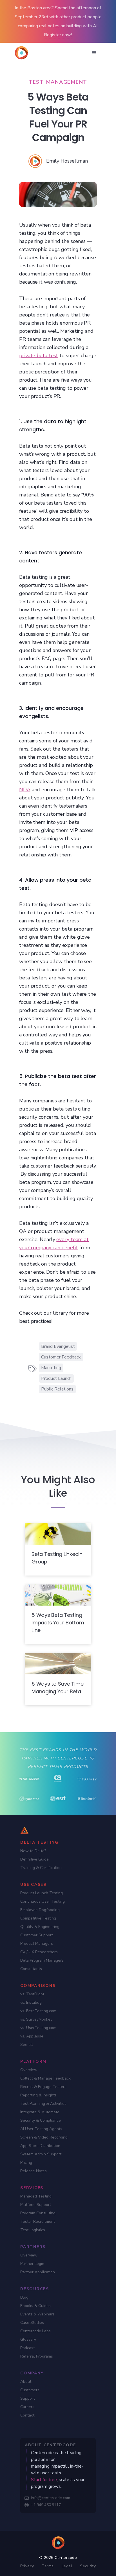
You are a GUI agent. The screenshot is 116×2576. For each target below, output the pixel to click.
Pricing (26, 2163)
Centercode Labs (35, 2331)
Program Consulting (38, 2213)
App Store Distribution (40, 2146)
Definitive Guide (34, 1859)
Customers (30, 2390)
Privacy (27, 2566)
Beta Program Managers (42, 1960)
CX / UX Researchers (39, 1952)
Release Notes (34, 2171)
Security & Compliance (41, 2120)
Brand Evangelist (58, 1346)
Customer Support (37, 1935)
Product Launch (56, 1378)
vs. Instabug (31, 2002)
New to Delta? (33, 1851)
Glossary (28, 2339)
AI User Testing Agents (41, 2129)
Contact (27, 2415)
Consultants (31, 1969)
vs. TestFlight (32, 1994)
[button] (94, 53)
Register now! (58, 35)
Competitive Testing (38, 1918)
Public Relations (57, 1389)
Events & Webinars (37, 2314)
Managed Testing (36, 2196)
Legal (67, 2566)
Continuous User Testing (43, 1901)
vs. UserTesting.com (38, 2028)
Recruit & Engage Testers (43, 2087)
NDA (25, 790)
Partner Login (32, 2264)
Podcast (27, 2348)
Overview (29, 2070)
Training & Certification (41, 1868)
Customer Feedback (61, 1357)
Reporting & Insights (38, 2095)
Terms (48, 2566)
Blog (24, 2297)
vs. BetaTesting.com (38, 2011)
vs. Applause (32, 2036)
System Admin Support (41, 2154)
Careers (27, 2407)
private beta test (39, 355)
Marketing (51, 1368)
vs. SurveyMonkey (36, 2019)
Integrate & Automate (40, 2112)
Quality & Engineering (40, 1927)
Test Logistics (33, 2230)
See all (27, 2045)
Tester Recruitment (38, 2221)
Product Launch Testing (42, 1893)
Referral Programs (37, 2356)
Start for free (44, 2480)
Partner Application (38, 2272)
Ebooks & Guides (35, 2306)
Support (27, 2398)
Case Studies (32, 2323)
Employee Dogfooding (40, 1910)
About (26, 2382)
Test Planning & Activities (43, 2104)
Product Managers (37, 1944)
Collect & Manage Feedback (45, 2078)
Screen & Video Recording (44, 2137)
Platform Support (36, 2205)
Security (88, 2566)
